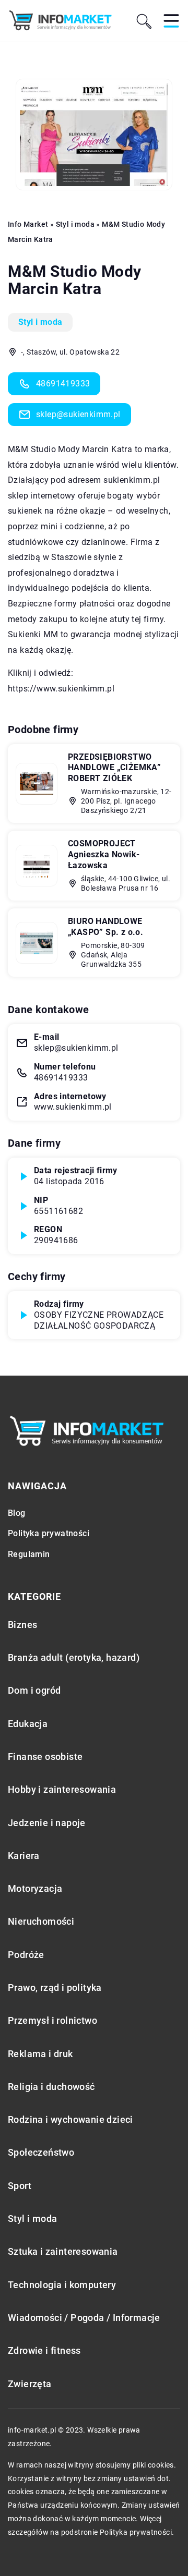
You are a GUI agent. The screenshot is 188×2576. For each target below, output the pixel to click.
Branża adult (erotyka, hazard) (74, 1657)
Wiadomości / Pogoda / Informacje (84, 2318)
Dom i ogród (34, 1690)
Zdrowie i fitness (44, 2350)
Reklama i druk (40, 2054)
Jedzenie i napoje (47, 1823)
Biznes (22, 1625)
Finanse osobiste (45, 1757)
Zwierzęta (30, 2384)
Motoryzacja (35, 1888)
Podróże (26, 1955)
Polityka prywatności (49, 1533)
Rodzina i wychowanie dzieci (70, 2119)
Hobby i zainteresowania (62, 1789)
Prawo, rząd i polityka (55, 1988)
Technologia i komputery (62, 2285)
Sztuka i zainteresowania (63, 2251)
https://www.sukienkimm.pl (61, 689)
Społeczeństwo (41, 2152)
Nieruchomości (41, 1921)
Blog (17, 1513)
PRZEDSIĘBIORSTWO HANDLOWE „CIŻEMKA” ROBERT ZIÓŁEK (114, 768)
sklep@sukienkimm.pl (78, 414)
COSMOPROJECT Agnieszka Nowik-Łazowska (104, 854)
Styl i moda (40, 322)
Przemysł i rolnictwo (52, 2020)
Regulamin (29, 1554)
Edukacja (28, 1724)
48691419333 (63, 384)
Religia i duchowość (51, 2087)
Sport (20, 2186)
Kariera (24, 1856)
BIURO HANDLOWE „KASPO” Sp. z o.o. (105, 927)
